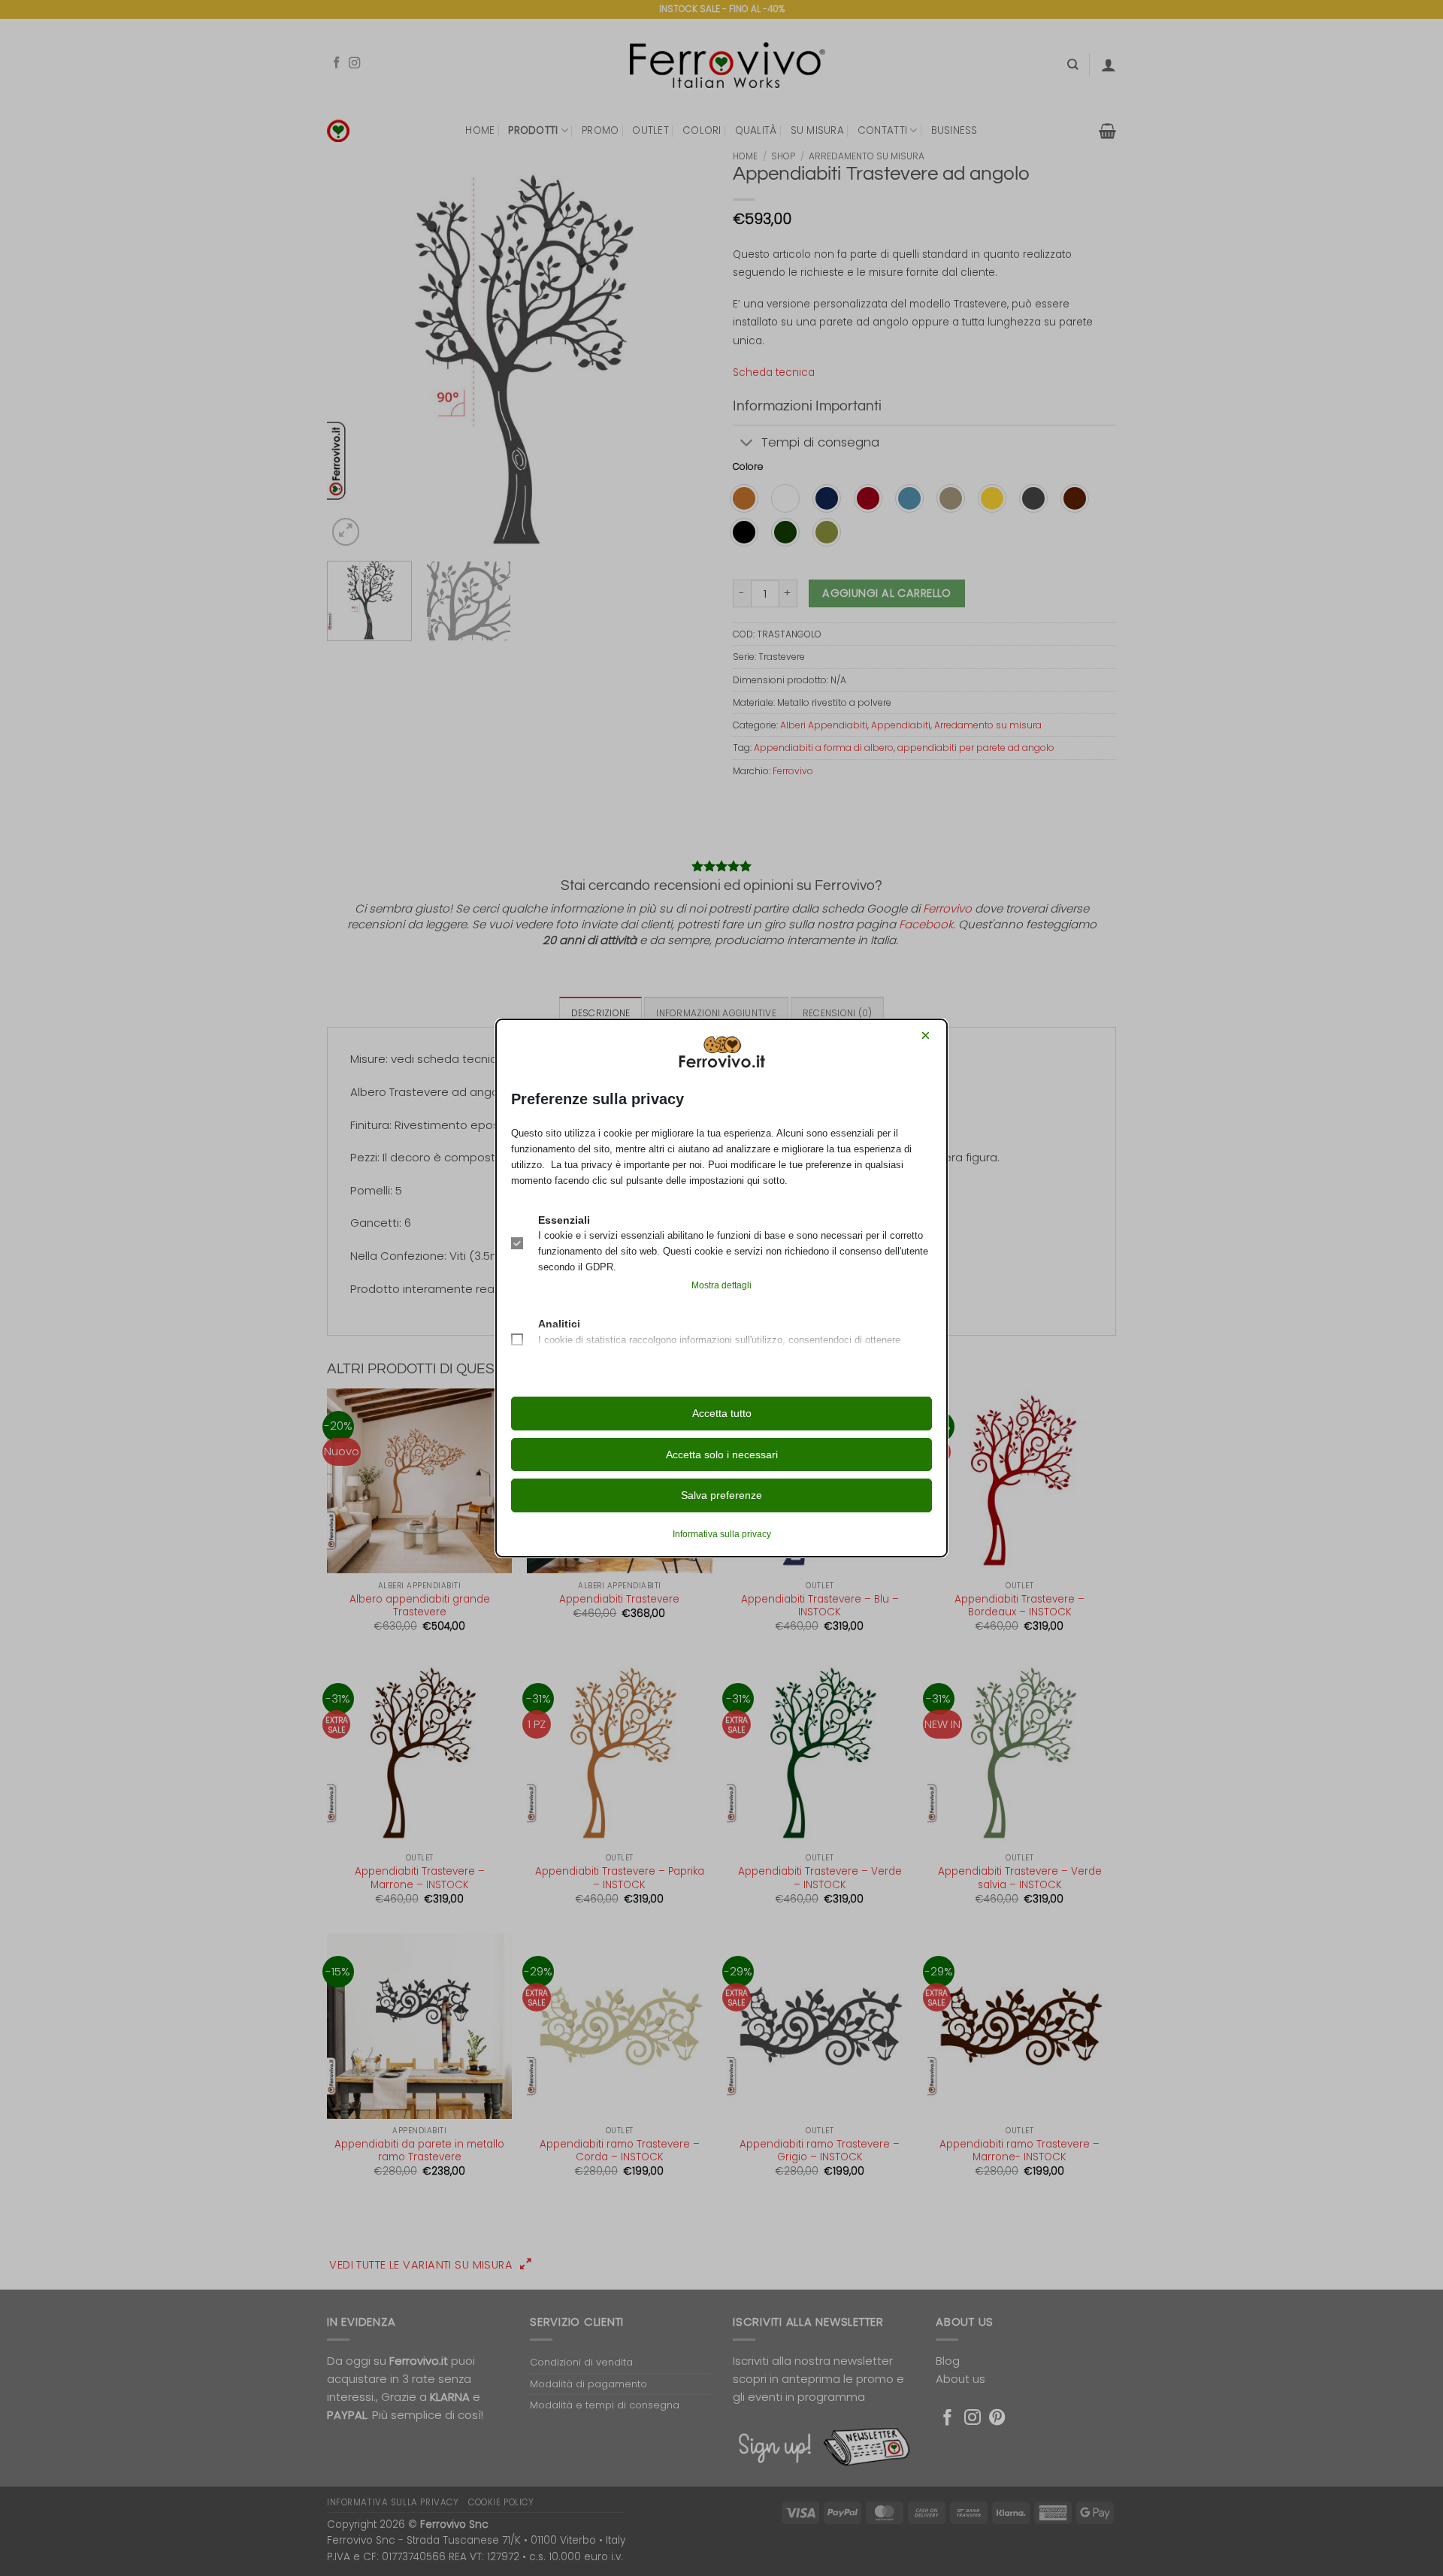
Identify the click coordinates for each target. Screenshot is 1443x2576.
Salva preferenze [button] (721, 1495)
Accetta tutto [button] (722, 1413)
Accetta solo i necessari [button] (722, 1454)
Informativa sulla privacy (722, 1534)
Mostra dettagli (721, 1285)
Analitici (559, 1324)
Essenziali (564, 1220)
